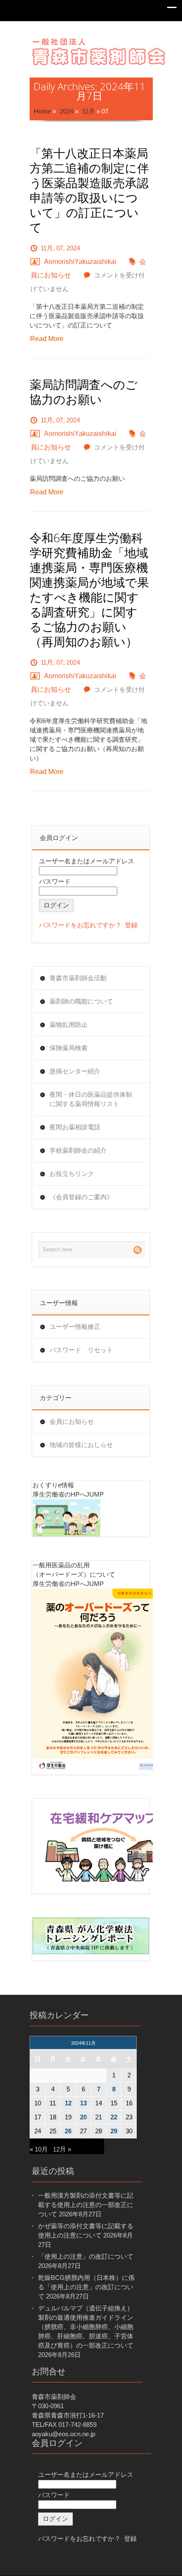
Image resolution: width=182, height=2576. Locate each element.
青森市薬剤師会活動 (78, 978)
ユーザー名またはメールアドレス (87, 861)
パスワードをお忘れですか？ (80, 925)
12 (68, 2103)
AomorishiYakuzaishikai (80, 262)
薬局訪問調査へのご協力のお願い (84, 392)
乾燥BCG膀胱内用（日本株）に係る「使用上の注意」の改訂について (86, 2287)
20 (83, 2117)
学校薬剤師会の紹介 (78, 1150)
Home (42, 111)
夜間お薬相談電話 (75, 1127)
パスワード (55, 881)
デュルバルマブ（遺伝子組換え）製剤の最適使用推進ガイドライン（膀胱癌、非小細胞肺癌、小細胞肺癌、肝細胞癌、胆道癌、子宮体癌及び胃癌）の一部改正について (86, 2327)
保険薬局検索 (69, 1048)
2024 (66, 111)
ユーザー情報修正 (75, 1327)
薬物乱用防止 (69, 1025)
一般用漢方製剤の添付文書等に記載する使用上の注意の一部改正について (86, 2205)
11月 (88, 111)
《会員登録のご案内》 (81, 1197)
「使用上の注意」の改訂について (86, 2256)
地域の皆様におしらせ (81, 1445)
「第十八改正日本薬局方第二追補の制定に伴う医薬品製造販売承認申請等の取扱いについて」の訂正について (89, 190)
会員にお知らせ (72, 1421)
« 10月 (39, 2149)
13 (83, 2103)
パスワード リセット (81, 1350)
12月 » (62, 2149)
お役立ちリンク (72, 1174)
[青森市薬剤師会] (99, 51)
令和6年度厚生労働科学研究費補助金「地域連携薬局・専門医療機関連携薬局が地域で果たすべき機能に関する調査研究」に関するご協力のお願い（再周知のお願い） (89, 590)
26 (68, 2131)
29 (114, 2131)
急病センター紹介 (75, 1071)
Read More (47, 339)
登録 (131, 925)
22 (114, 2117)
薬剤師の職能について (81, 1001)
